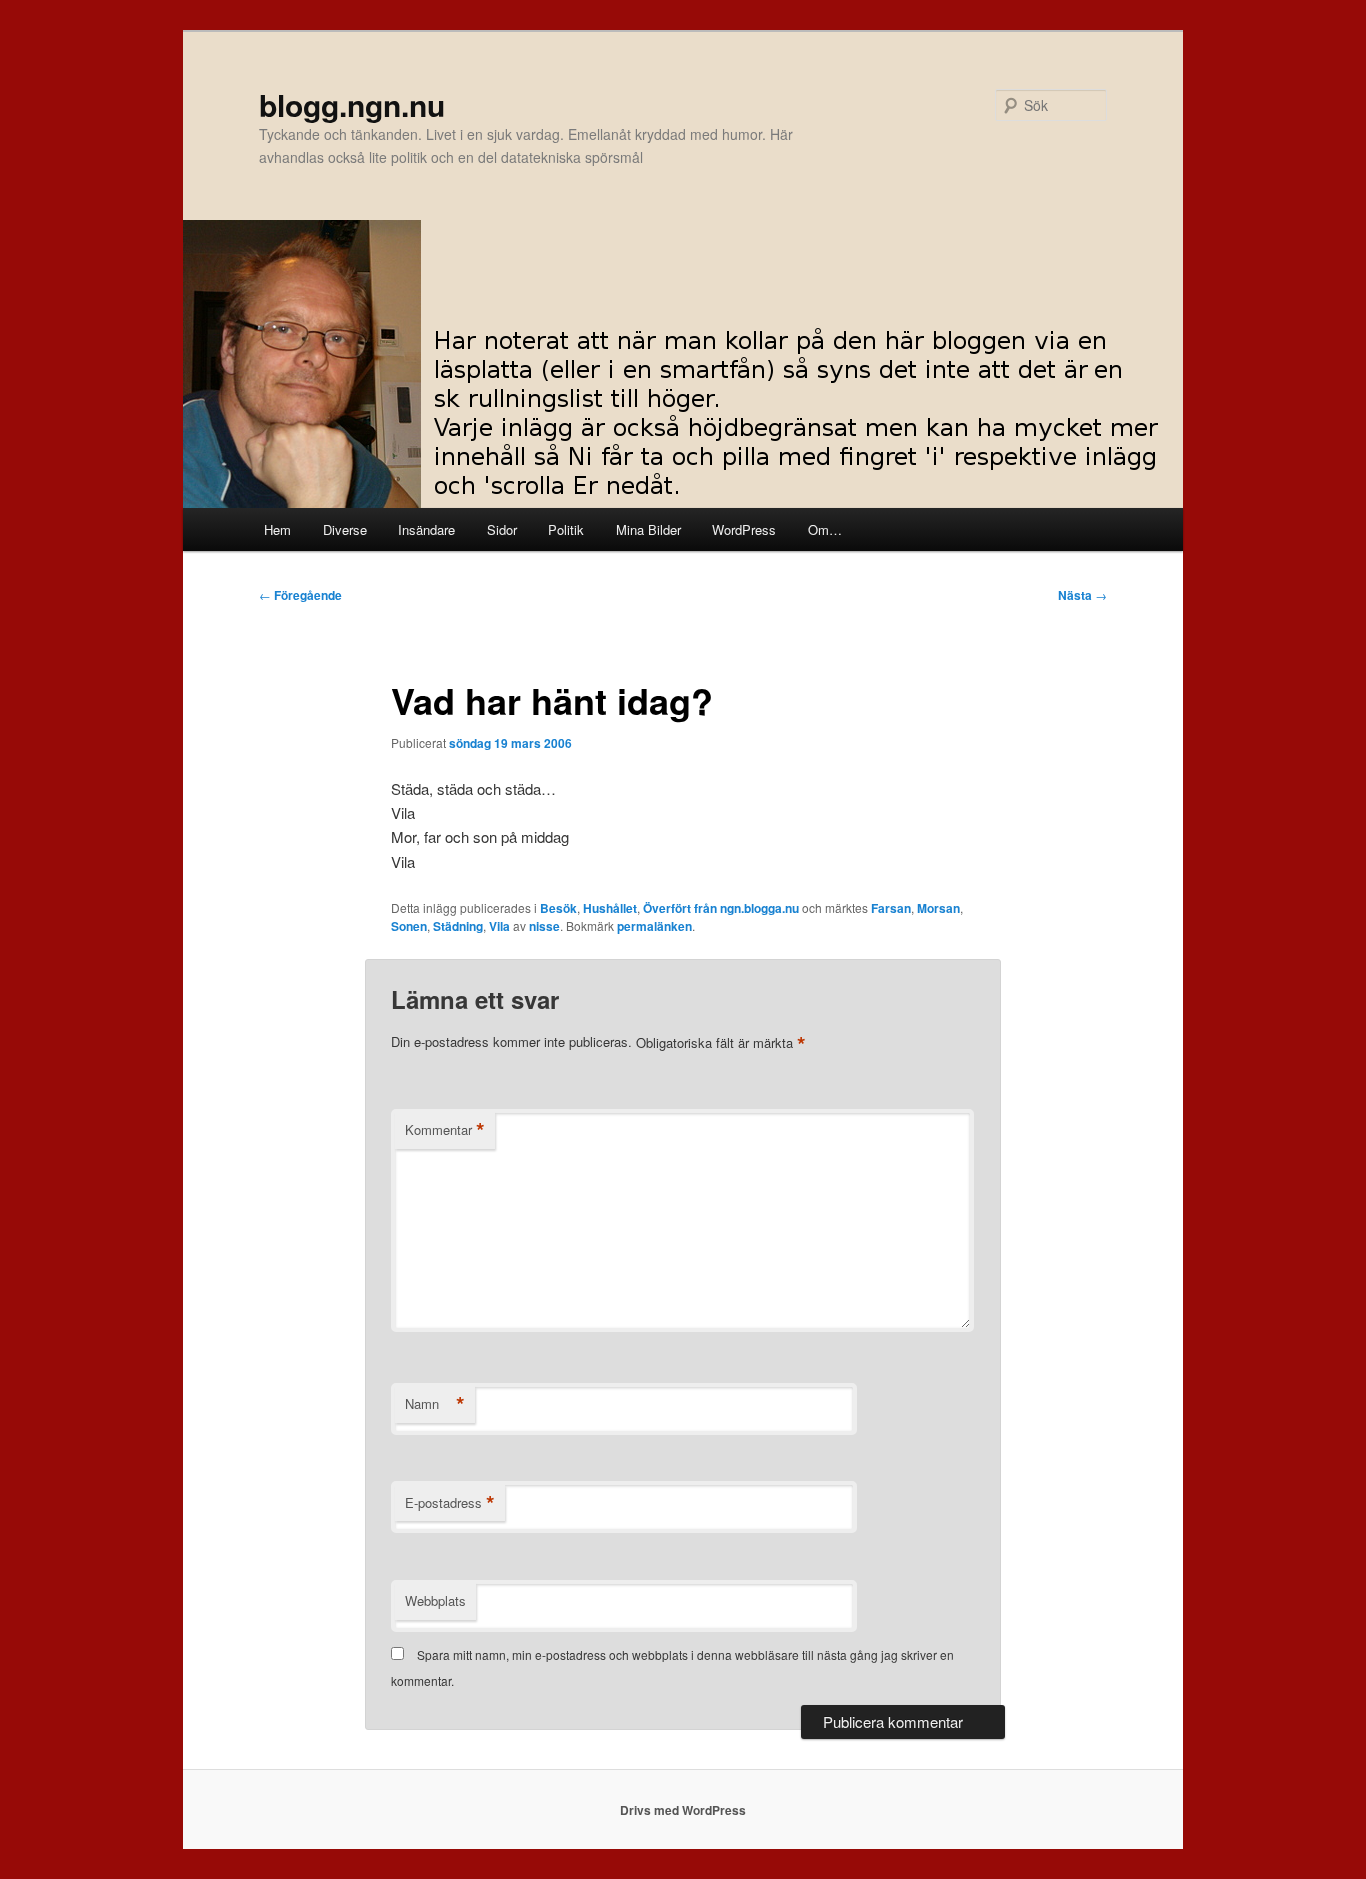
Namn (435, 1404)
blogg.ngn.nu (352, 104)
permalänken (654, 926)
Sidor (502, 529)
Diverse (345, 529)
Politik (566, 529)
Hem (277, 529)
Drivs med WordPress (683, 1810)
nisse (544, 926)
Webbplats (435, 1600)
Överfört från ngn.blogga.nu (721, 908)
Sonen (409, 926)
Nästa (1082, 595)
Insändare (426, 529)
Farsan (891, 908)
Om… (825, 529)
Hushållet (610, 908)
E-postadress (450, 1503)
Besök (558, 908)
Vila (499, 926)
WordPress (744, 529)
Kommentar (445, 1130)
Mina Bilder (648, 529)
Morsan (938, 908)
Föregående (300, 595)
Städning (458, 926)
